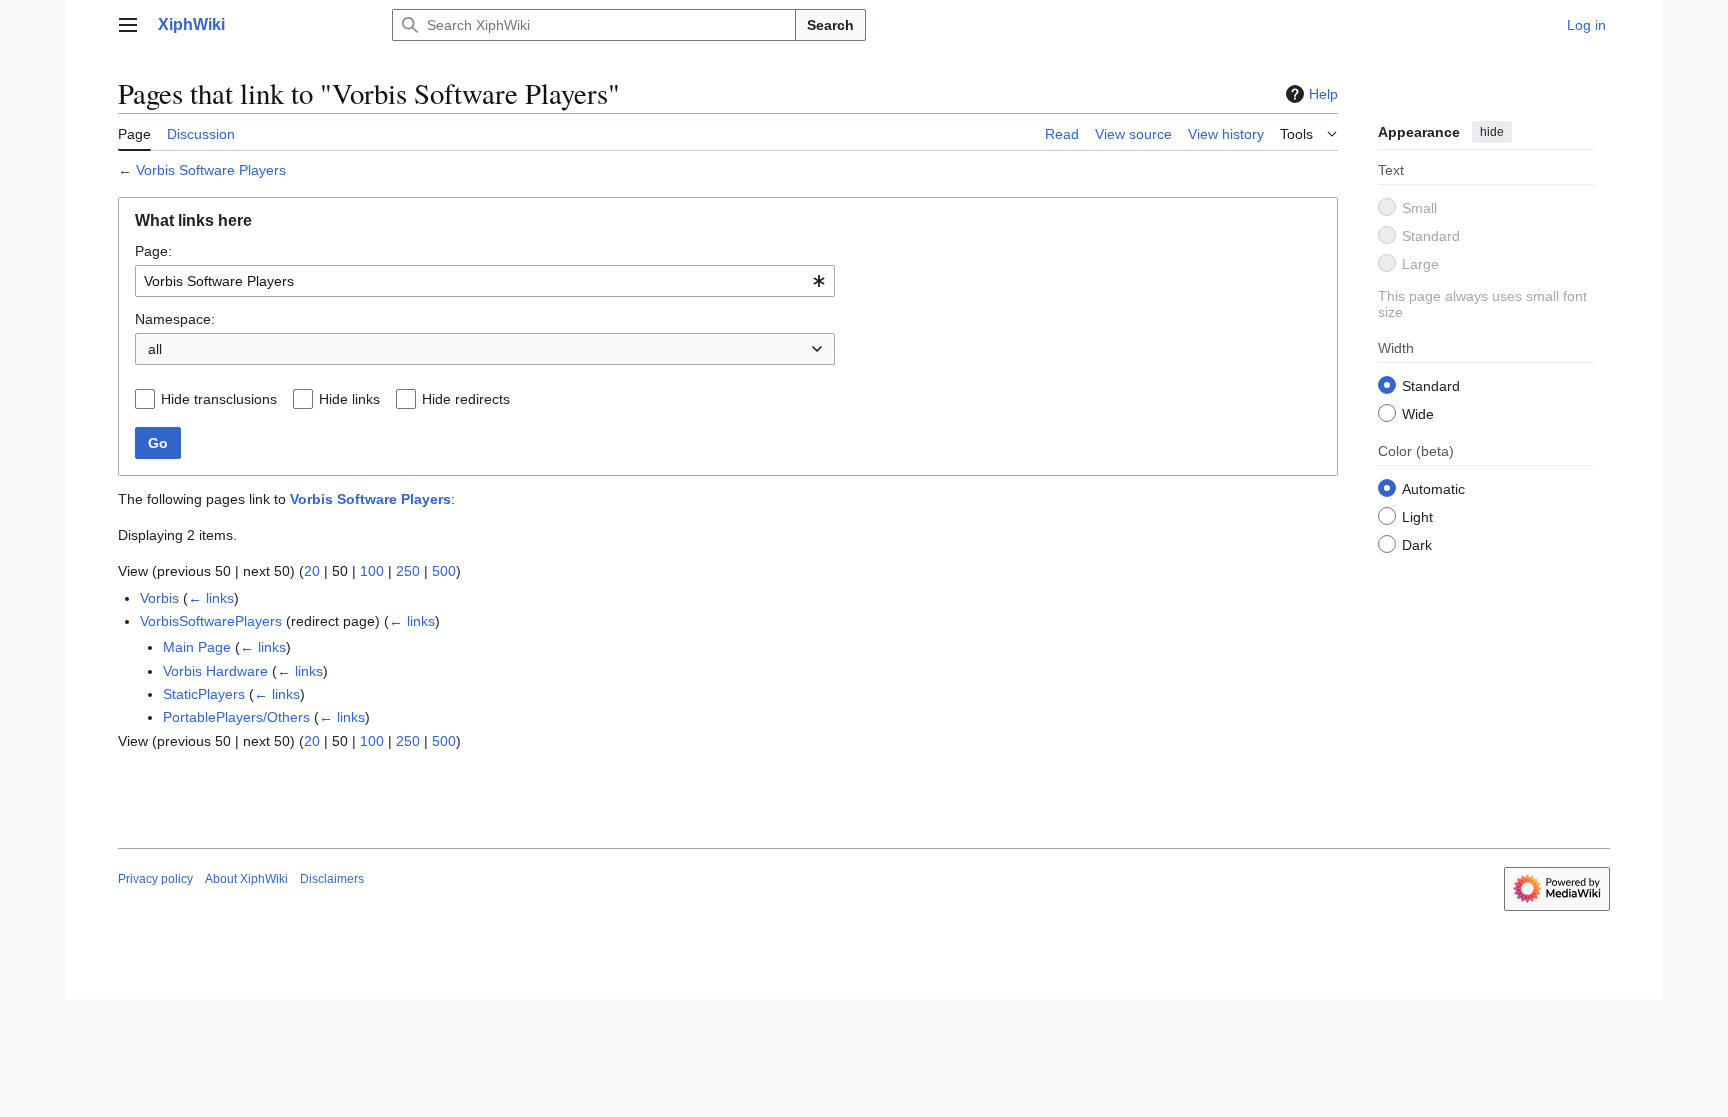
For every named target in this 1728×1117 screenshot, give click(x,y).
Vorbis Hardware (215, 671)
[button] (128, 25)
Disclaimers (332, 879)
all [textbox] (155, 349)
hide (1492, 132)
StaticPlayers (204, 694)
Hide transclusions (219, 399)
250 (408, 571)
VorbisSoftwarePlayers (211, 621)
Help (1323, 94)
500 (444, 571)
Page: (153, 251)
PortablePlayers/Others (236, 717)
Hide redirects (466, 399)
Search (830, 25)
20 (312, 571)
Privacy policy (155, 879)
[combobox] (485, 281)
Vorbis (159, 598)
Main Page (197, 647)
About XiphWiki (246, 879)
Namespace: (175, 319)
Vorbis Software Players (211, 170)
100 (372, 571)
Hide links (349, 399)
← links (211, 598)
